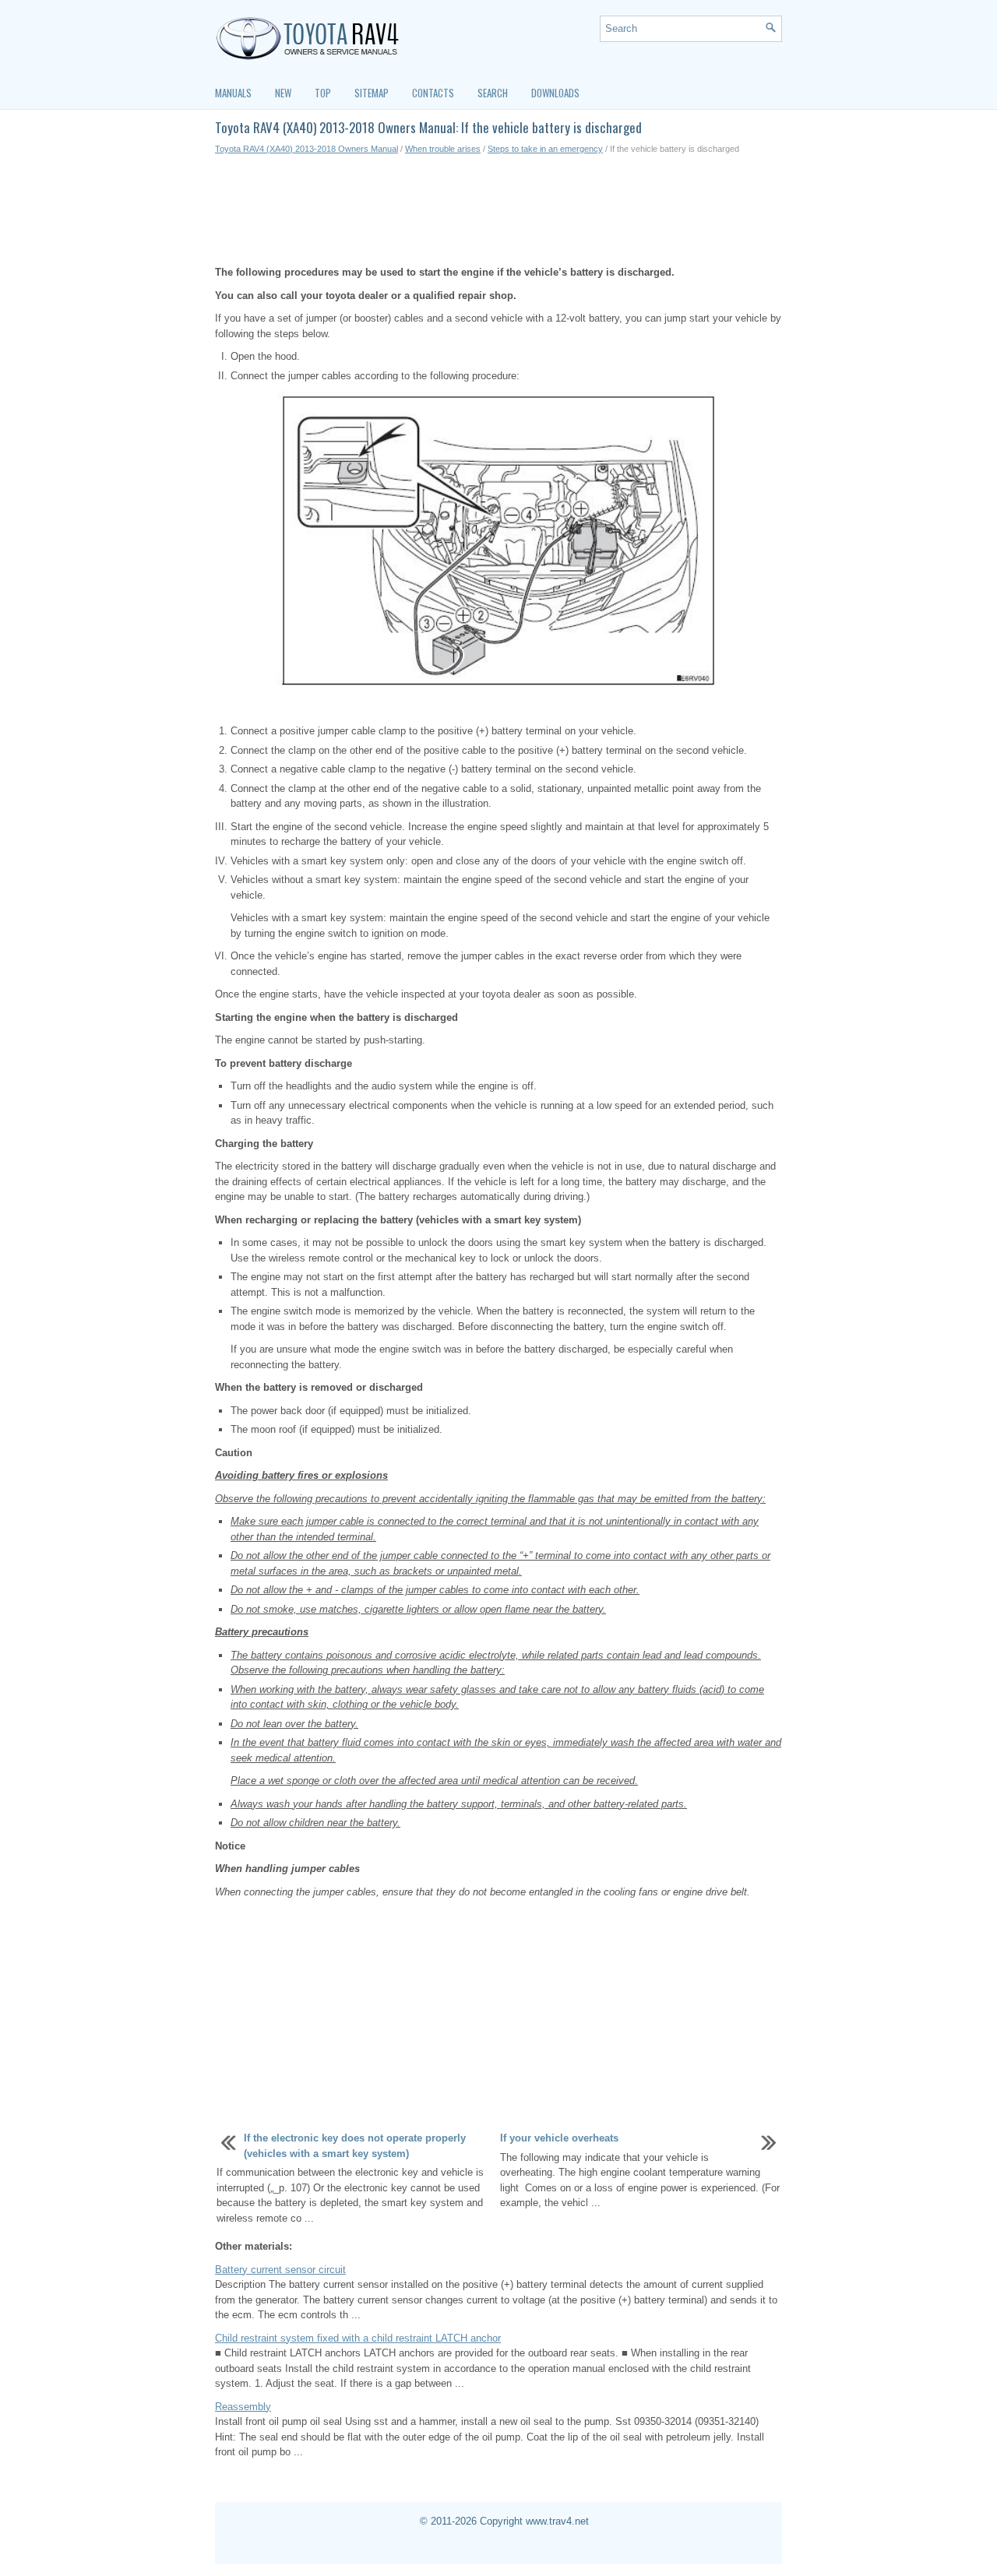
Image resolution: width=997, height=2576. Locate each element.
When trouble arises (443, 149)
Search (493, 93)
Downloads (555, 93)
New (283, 93)
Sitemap (372, 93)
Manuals (233, 93)
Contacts (433, 93)
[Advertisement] (498, 210)
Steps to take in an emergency (545, 149)
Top (323, 93)
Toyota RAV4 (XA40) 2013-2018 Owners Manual (306, 149)
